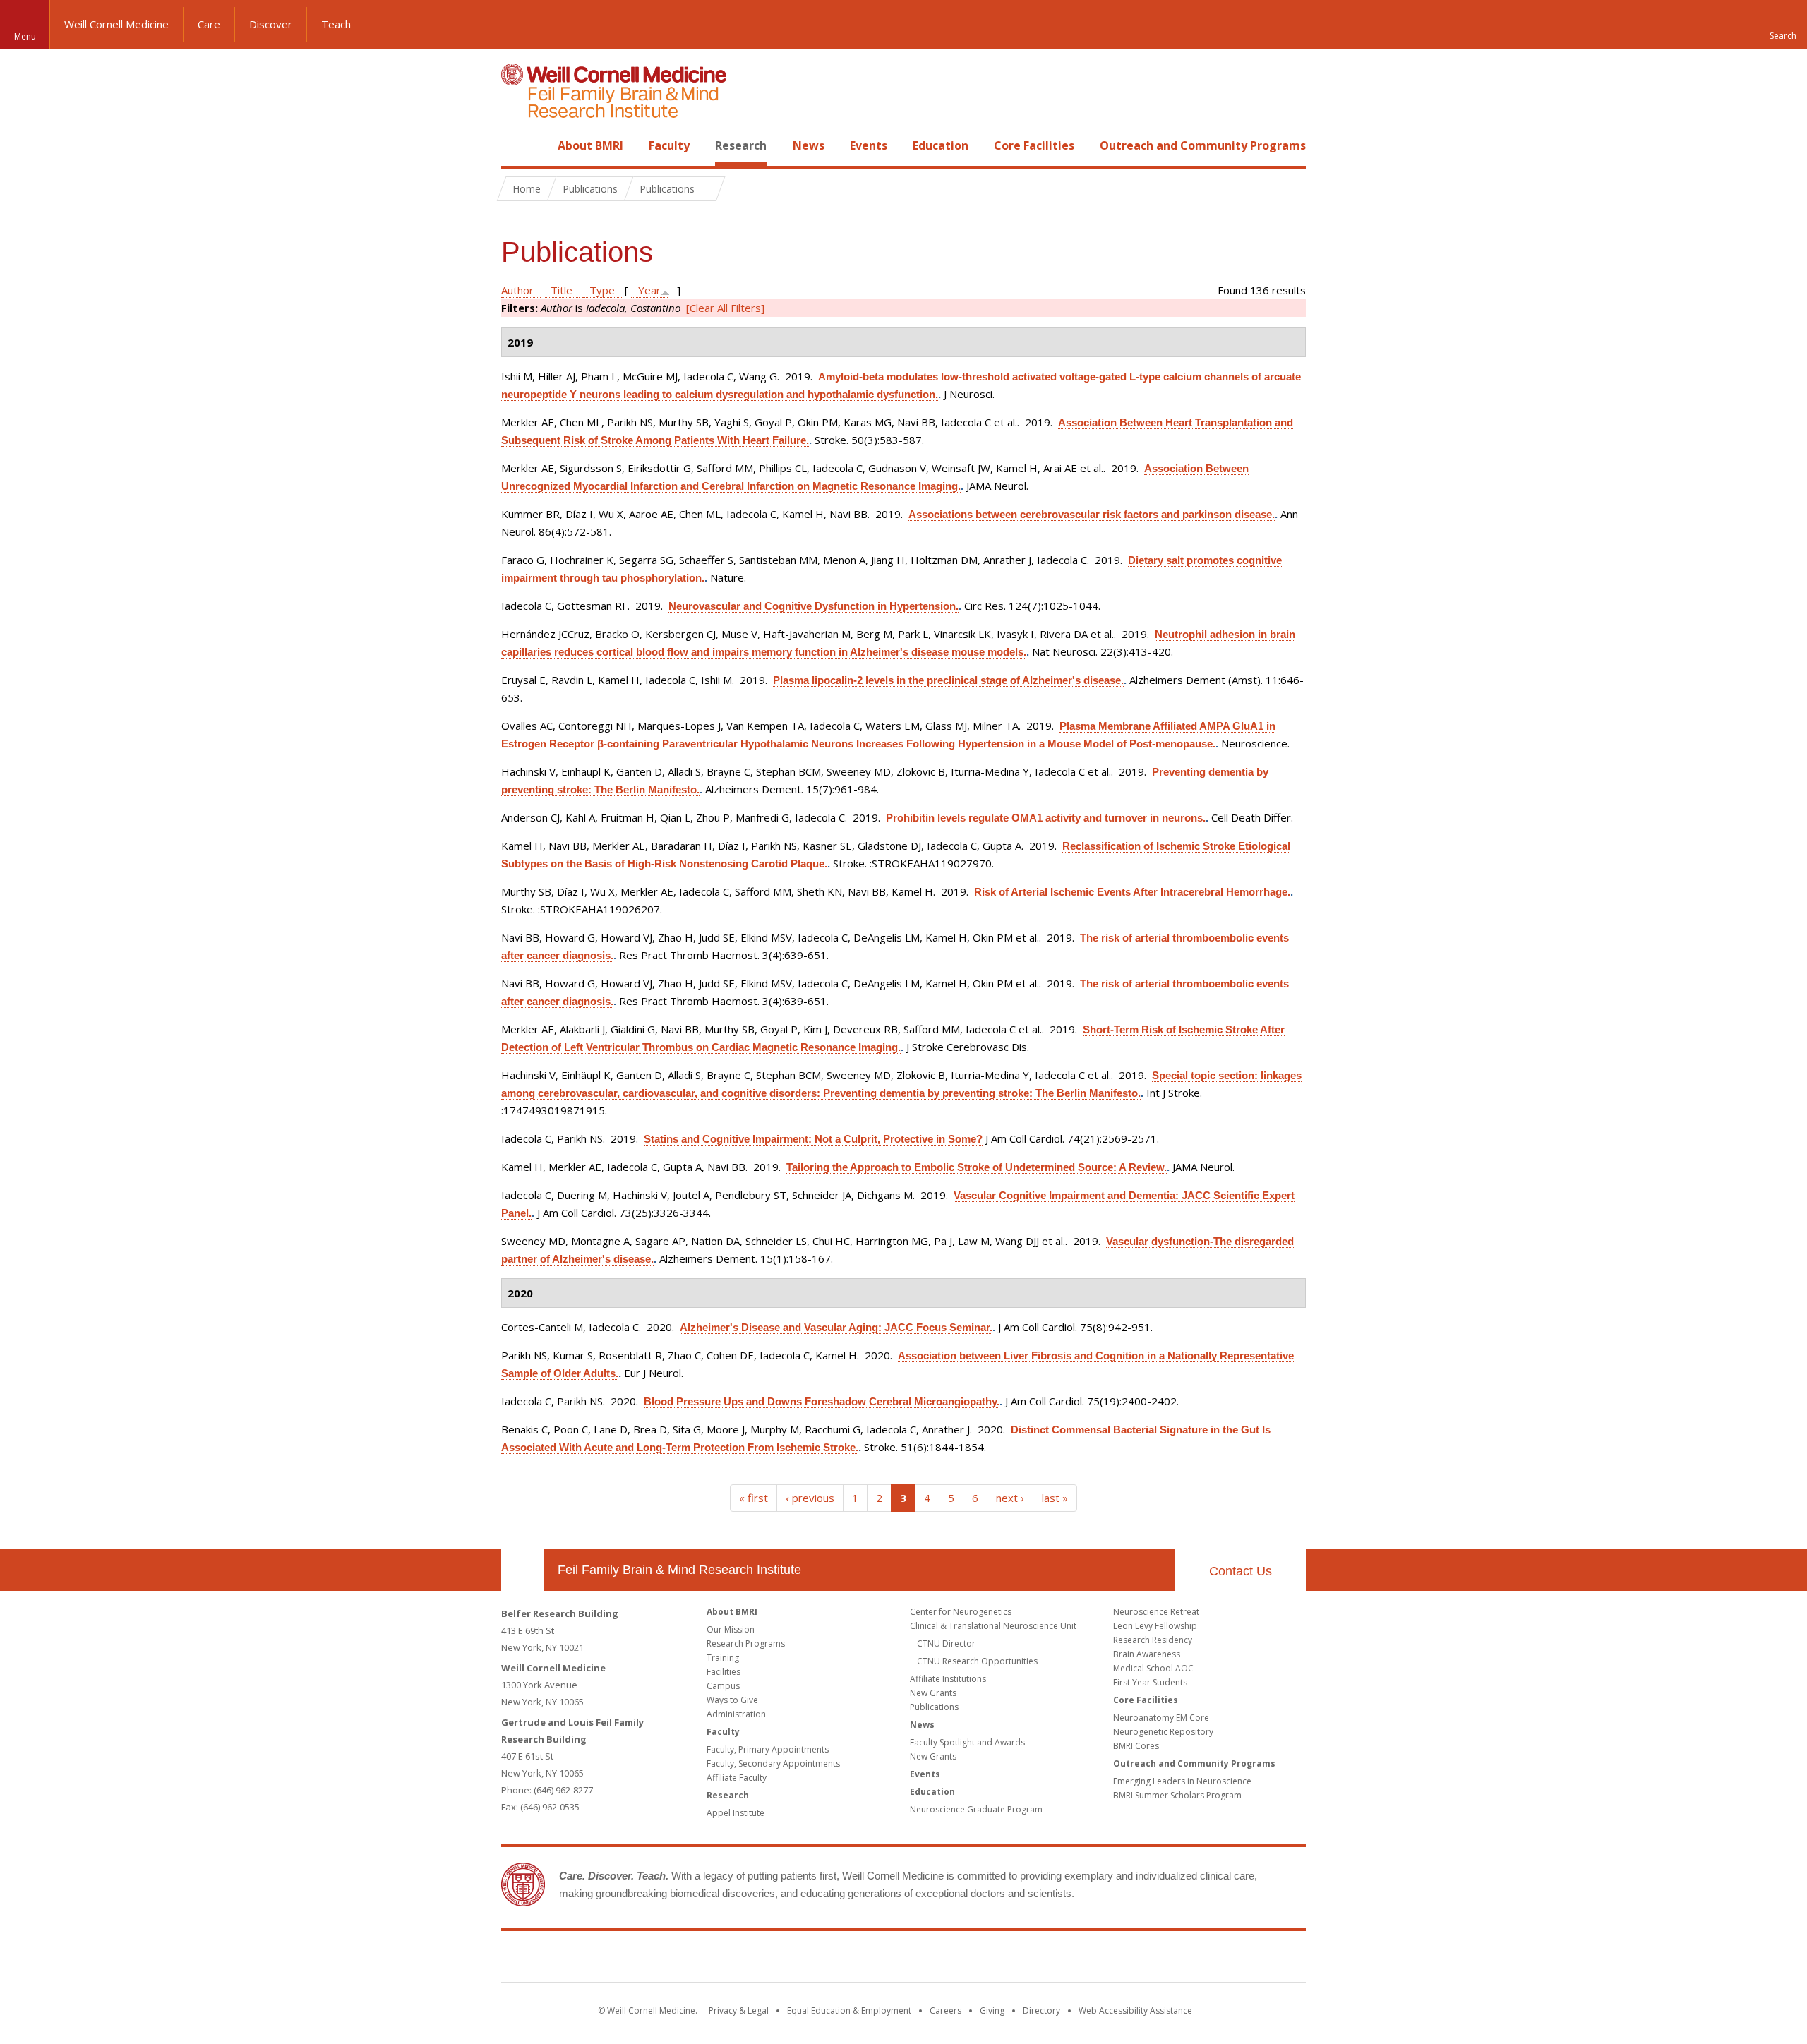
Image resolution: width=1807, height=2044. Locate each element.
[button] (1782, 25)
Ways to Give (732, 1700)
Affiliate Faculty (737, 1778)
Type (602, 290)
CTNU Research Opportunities (977, 1661)
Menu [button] (25, 36)
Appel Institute (736, 1813)
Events (869, 145)
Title (562, 290)
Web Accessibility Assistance (1135, 2010)
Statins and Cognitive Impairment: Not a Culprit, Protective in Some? (813, 1139)
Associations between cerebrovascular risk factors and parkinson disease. (1092, 514)
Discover (271, 24)
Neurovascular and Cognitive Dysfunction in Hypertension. (814, 606)
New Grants (933, 1693)
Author (517, 290)
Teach (336, 24)
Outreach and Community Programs (1203, 145)
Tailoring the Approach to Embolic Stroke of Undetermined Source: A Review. (977, 1167)
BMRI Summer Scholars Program (1177, 1795)
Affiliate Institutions (948, 1679)
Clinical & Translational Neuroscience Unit (993, 1626)
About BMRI (590, 145)
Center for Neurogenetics (961, 1612)
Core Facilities (1034, 145)
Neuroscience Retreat (1156, 1612)
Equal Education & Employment (849, 2010)
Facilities (724, 1672)
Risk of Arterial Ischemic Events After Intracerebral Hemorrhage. (1132, 892)
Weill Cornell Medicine (116, 24)
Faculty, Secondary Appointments (773, 1763)
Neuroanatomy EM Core (1161, 1718)
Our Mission (731, 1629)
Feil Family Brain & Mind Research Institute (679, 1570)
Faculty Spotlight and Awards (967, 1742)
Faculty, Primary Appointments (768, 1749)
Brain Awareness (1147, 1654)
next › (1010, 1498)
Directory (1041, 2010)
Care (209, 24)
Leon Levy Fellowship (1155, 1626)
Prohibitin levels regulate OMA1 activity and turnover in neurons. (1046, 818)
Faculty (669, 145)
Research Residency (1153, 1640)
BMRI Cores (1136, 1746)
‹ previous (810, 1498)
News (809, 145)
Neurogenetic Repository (1163, 1732)
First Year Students (1150, 1682)
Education (941, 145)
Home (517, 145)
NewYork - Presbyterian (1022, 1959)
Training (723, 1658)
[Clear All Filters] (725, 308)
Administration (736, 1714)
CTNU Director (946, 1643)
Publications (934, 1707)
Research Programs (746, 1643)
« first (754, 1498)
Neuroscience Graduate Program (976, 1809)
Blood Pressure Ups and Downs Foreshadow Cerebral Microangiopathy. (822, 1401)
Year (649, 290)
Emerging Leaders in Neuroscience (1182, 1781)
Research (741, 145)
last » (1055, 1498)
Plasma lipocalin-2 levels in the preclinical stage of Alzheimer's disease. (948, 680)
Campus (723, 1686)
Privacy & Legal (739, 2010)
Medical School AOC (1153, 1668)
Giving (992, 2010)
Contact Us (1241, 1571)
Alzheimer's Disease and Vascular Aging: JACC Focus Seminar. (836, 1327)
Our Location (522, 1570)
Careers (945, 2010)
